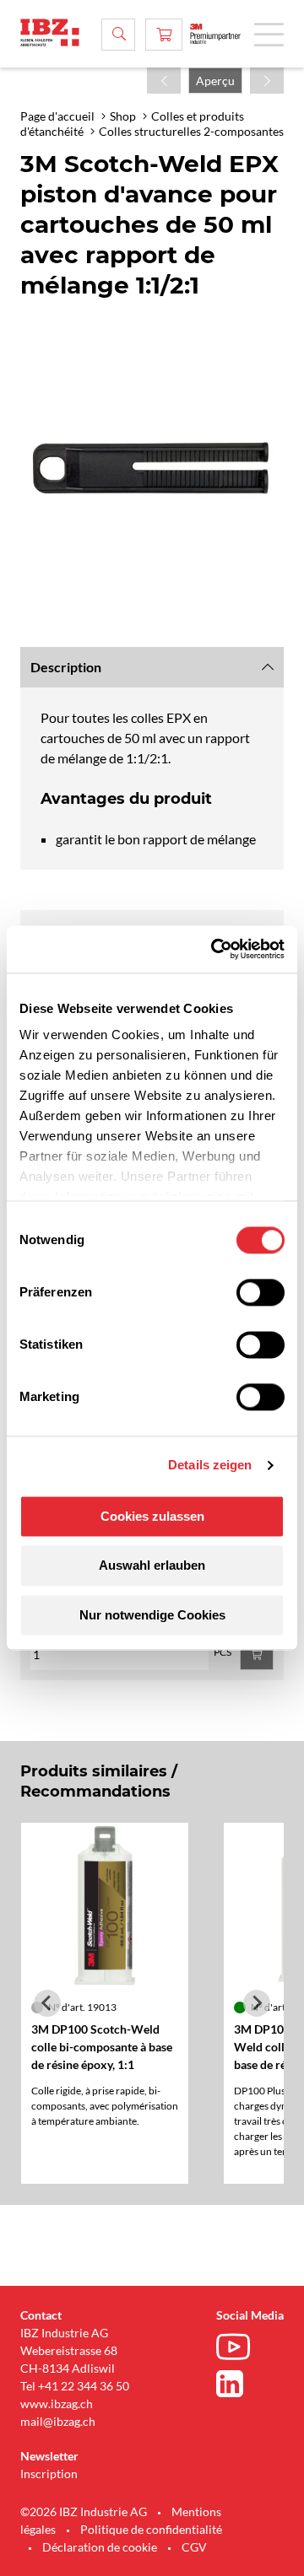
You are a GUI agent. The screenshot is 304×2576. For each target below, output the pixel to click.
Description (66, 667)
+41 (48, 2386)
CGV (194, 2547)
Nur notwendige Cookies (152, 1615)
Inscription (49, 2474)
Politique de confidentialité (151, 2529)
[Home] (50, 32)
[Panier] (164, 35)
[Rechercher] (118, 35)
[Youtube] (237, 2349)
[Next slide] (257, 2003)
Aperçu (215, 81)
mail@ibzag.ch (58, 2421)
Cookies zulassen (152, 1516)
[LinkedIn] (237, 2384)
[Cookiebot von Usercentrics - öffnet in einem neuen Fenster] (214, 949)
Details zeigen (210, 1465)
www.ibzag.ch (57, 2404)
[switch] (261, 1292)
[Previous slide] (47, 2003)
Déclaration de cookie (100, 2547)
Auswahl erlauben (152, 1566)
